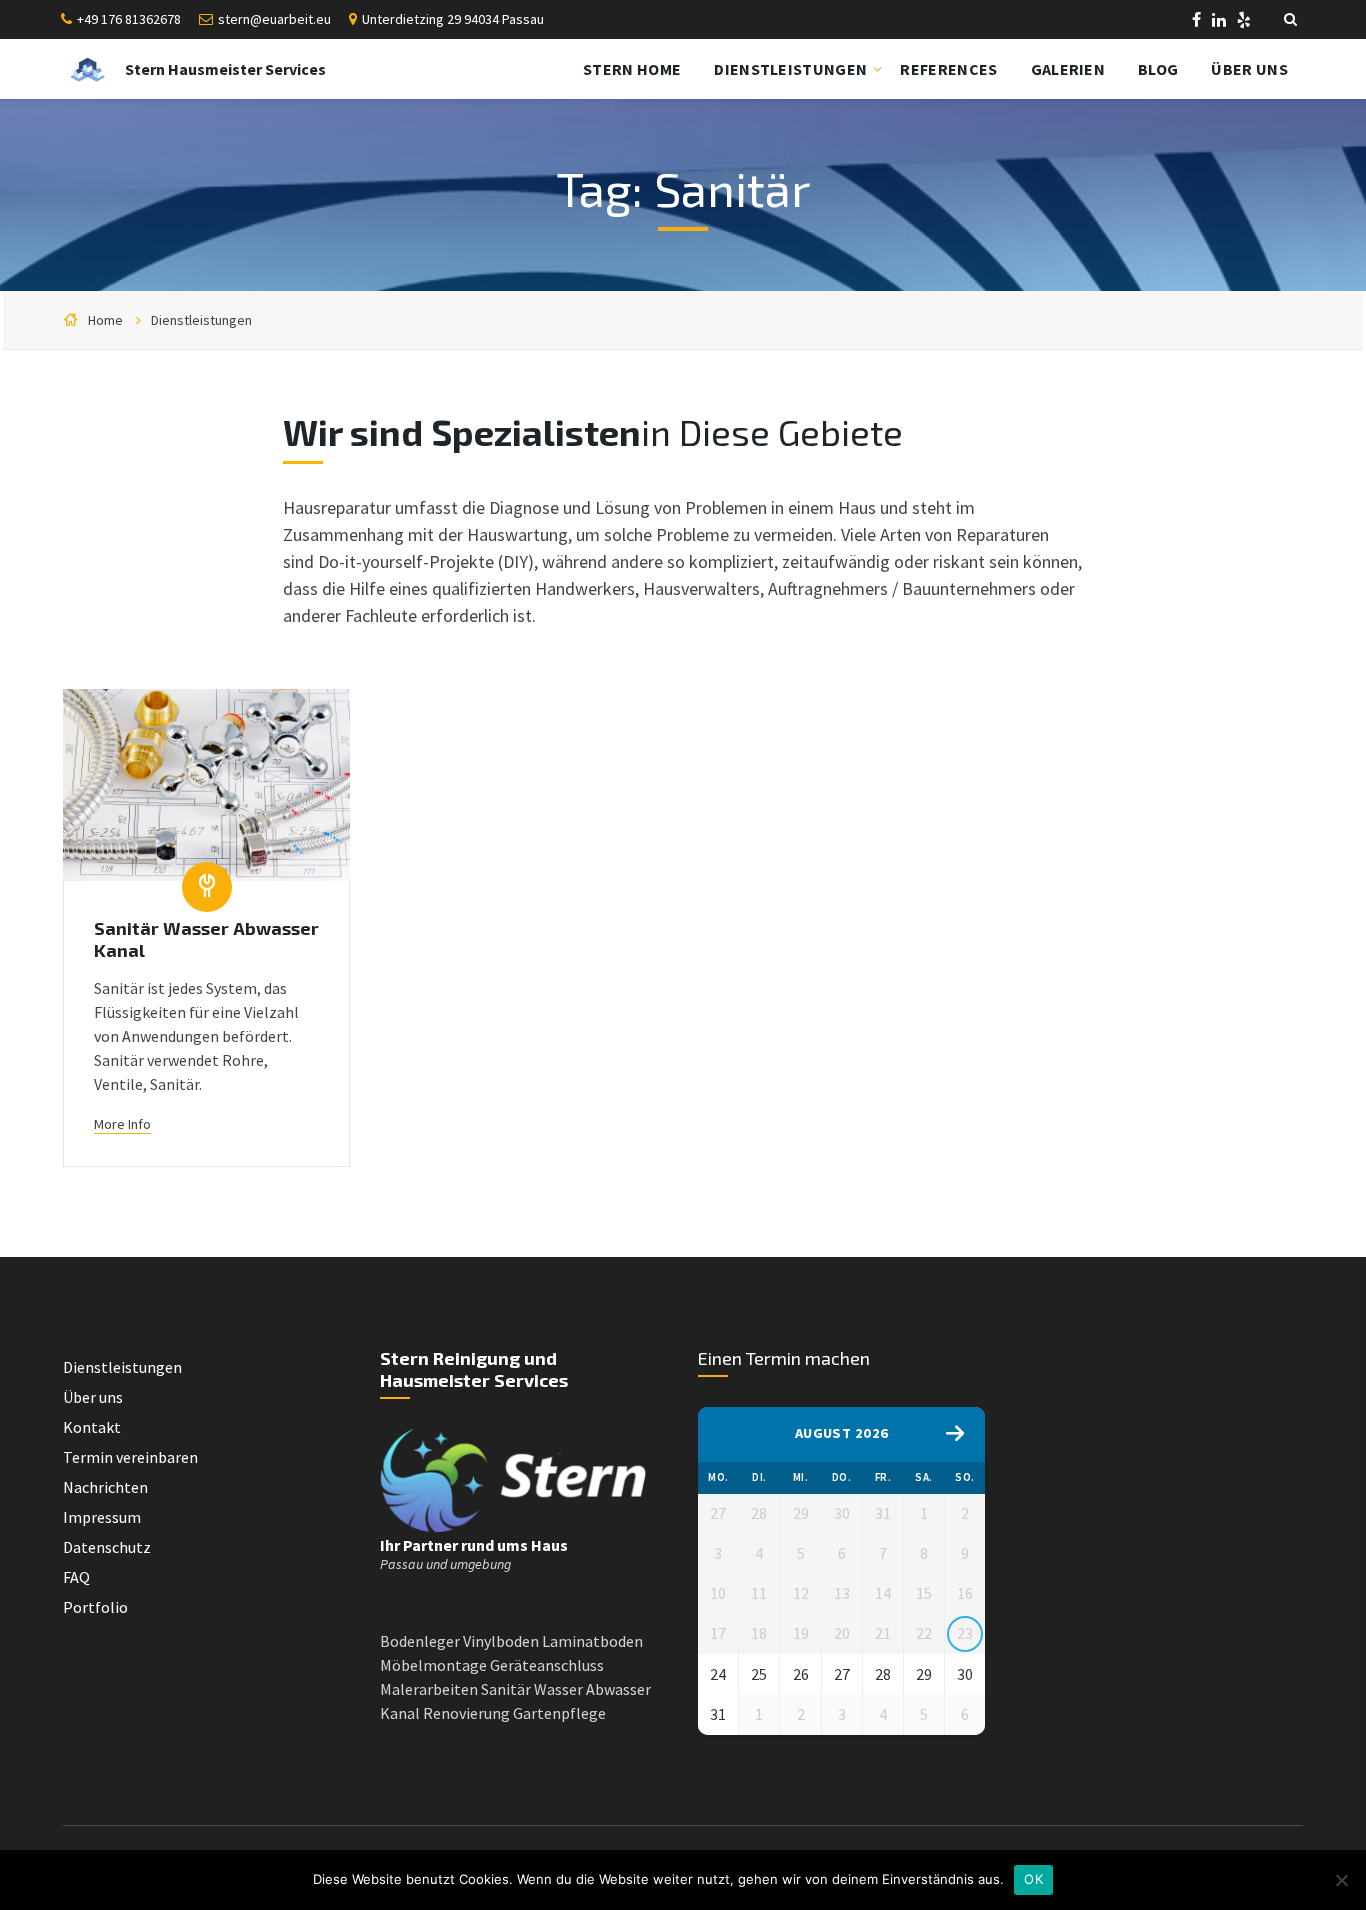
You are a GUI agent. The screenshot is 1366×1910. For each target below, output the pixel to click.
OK (1033, 1879)
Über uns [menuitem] (1249, 69)
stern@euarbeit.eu (274, 19)
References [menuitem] (948, 69)
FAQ (76, 1577)
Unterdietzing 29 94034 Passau (453, 19)
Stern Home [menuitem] (632, 69)
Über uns (93, 1397)
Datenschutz (107, 1547)
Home (105, 320)
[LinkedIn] (1220, 22)
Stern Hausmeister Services (225, 69)
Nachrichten (105, 1487)
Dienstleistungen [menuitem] (790, 69)
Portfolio (95, 1607)
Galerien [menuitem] (1068, 69)
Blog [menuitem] (1158, 69)
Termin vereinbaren (130, 1457)
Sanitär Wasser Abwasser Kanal (206, 939)
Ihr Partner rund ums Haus (474, 1545)
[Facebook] (1198, 22)
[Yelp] (1244, 22)
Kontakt (92, 1427)
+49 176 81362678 (129, 19)
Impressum (102, 1517)
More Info (122, 1124)
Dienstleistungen (201, 320)
